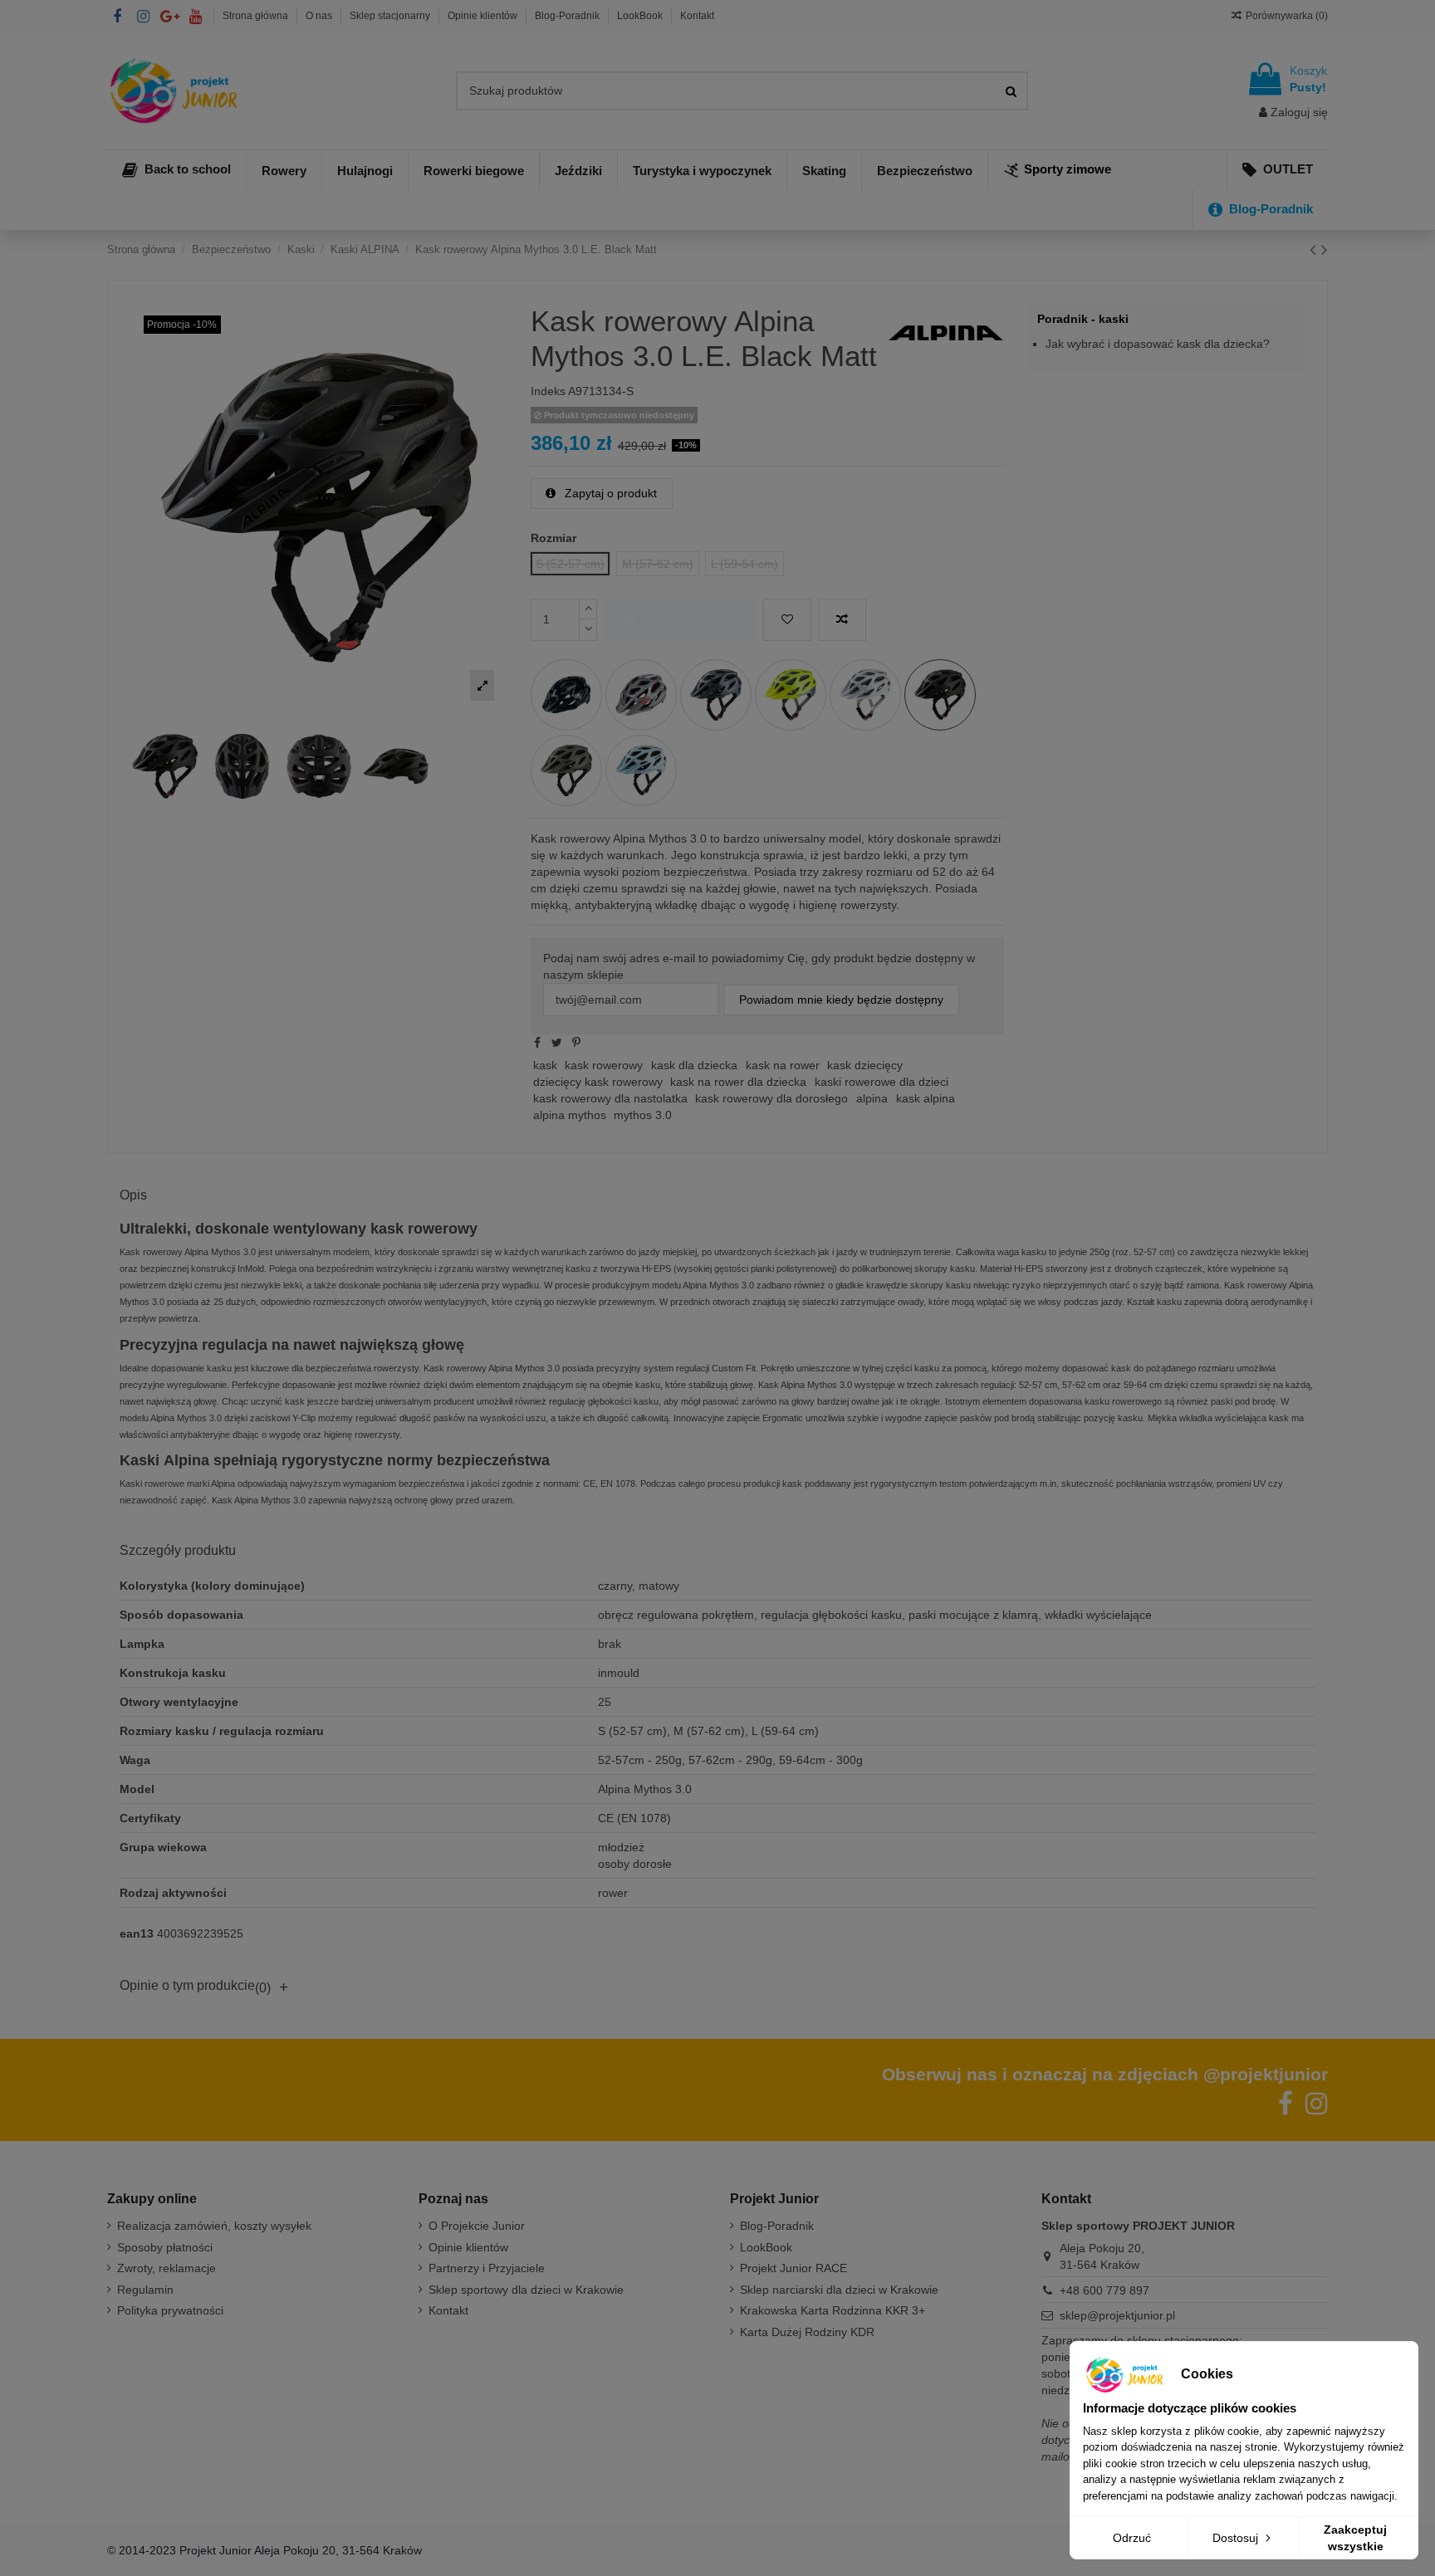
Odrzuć (1132, 2538)
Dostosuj (1237, 2538)
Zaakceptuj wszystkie (1355, 2538)
